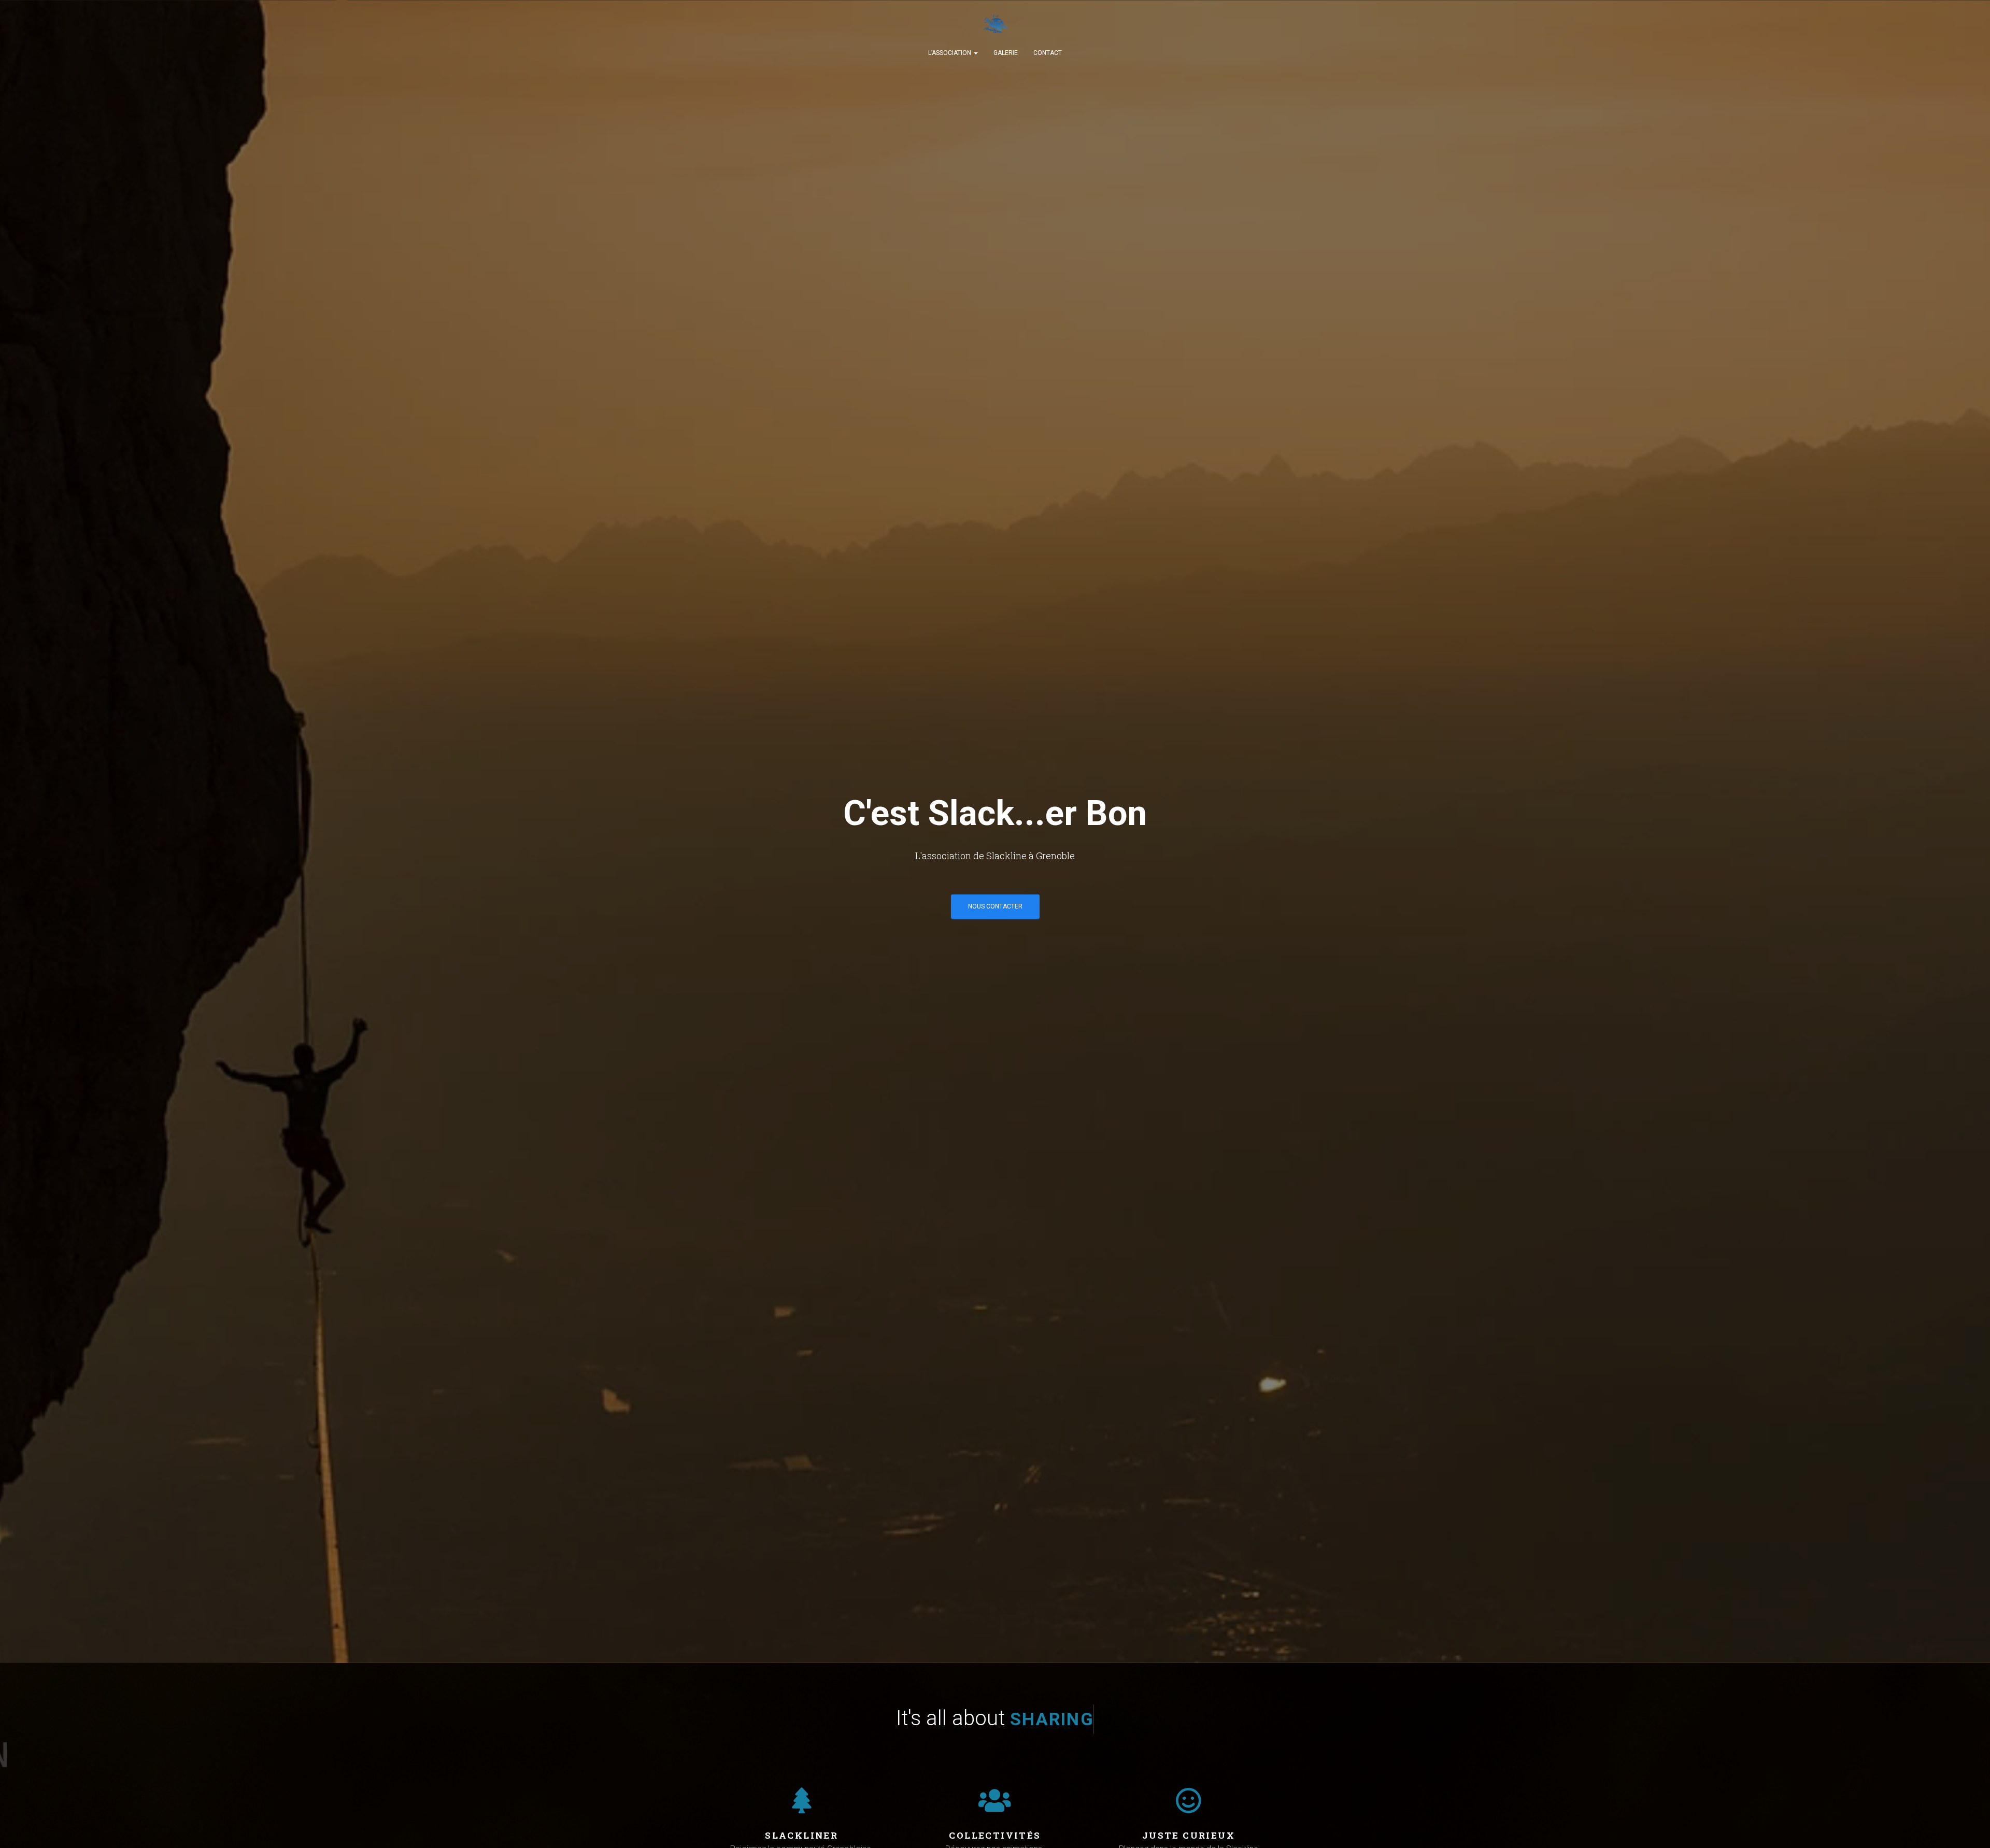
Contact (1048, 53)
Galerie (1006, 53)
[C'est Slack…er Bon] (995, 26)
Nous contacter (995, 906)
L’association (950, 53)
